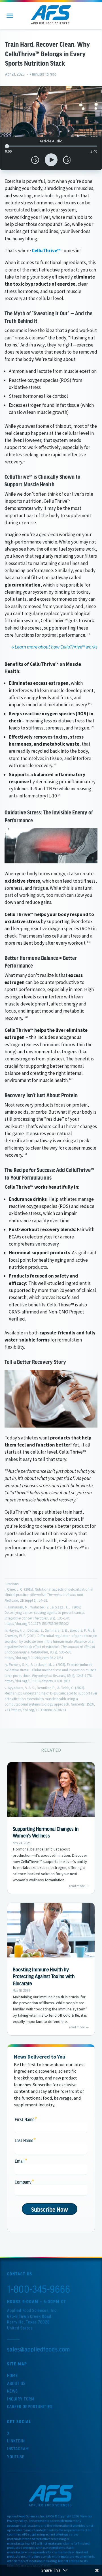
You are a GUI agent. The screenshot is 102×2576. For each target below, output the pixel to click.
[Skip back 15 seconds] (35, 160)
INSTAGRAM (18, 2449)
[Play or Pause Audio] (51, 160)
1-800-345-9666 (39, 2289)
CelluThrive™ (46, 251)
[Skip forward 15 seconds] (67, 160)
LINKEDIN (16, 2441)
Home (12, 2375)
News (12, 2391)
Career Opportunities (30, 2406)
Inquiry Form (21, 2399)
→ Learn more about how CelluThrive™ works (54, 647)
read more (77, 1886)
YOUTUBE (16, 2457)
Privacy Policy (17, 2521)
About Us (16, 2383)
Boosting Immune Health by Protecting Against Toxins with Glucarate (44, 1976)
